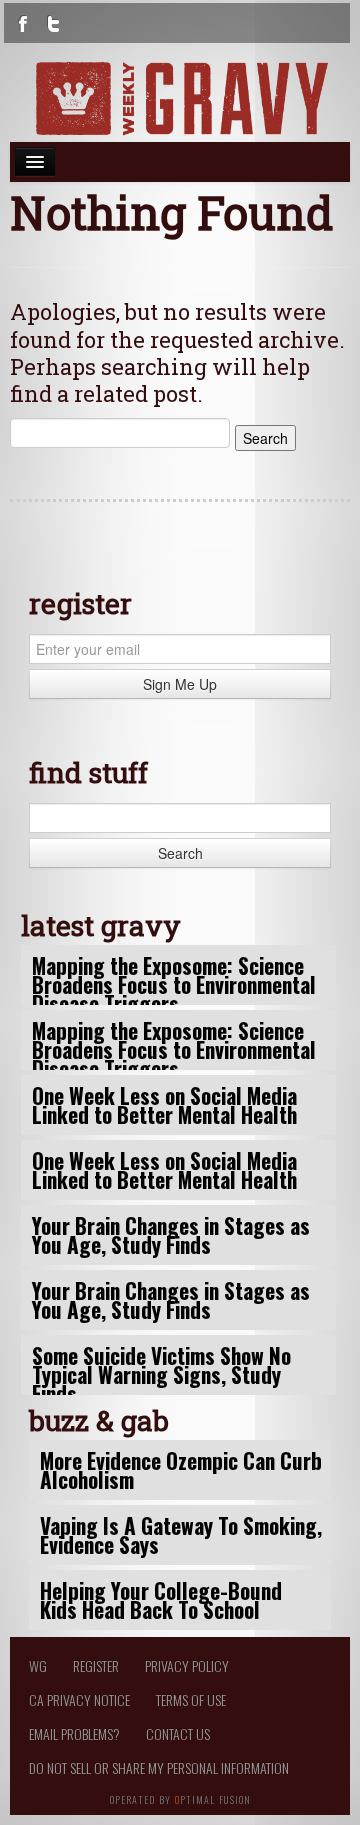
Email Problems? (74, 1733)
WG (38, 1665)
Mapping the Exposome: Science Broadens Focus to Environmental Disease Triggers (174, 984)
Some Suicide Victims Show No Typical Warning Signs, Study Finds (161, 1374)
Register (96, 1665)
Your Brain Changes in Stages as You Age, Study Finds (171, 1235)
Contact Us (178, 1733)
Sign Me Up (180, 684)
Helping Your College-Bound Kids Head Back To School (161, 1600)
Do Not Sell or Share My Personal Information (159, 1767)
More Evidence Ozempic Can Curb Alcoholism (181, 1470)
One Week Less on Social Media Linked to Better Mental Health (164, 1105)
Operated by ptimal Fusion (180, 1798)
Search (180, 853)
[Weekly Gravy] (180, 98)
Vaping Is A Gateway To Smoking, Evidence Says (181, 1535)
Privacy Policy (187, 1665)
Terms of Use (191, 1699)
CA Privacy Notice (79, 1699)
